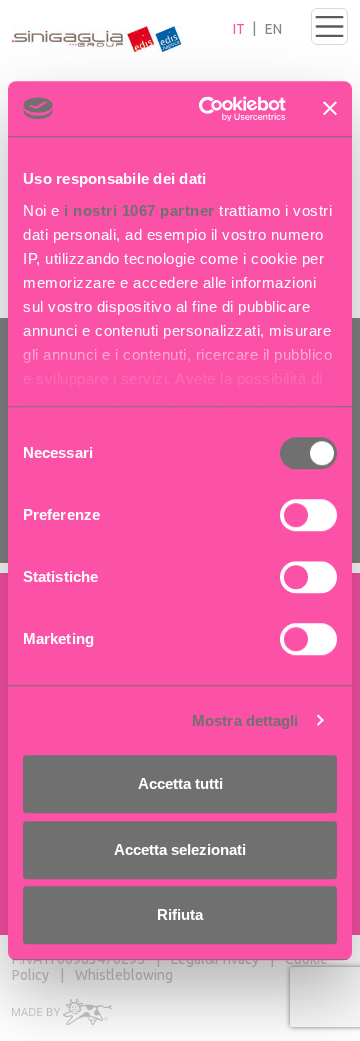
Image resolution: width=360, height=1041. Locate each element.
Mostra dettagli (245, 720)
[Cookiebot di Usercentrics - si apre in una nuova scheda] (211, 109)
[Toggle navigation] (329, 26)
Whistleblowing (124, 975)
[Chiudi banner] (330, 109)
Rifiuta (180, 914)
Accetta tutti (180, 783)
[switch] (308, 515)
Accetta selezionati (180, 849)
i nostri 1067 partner (139, 210)
